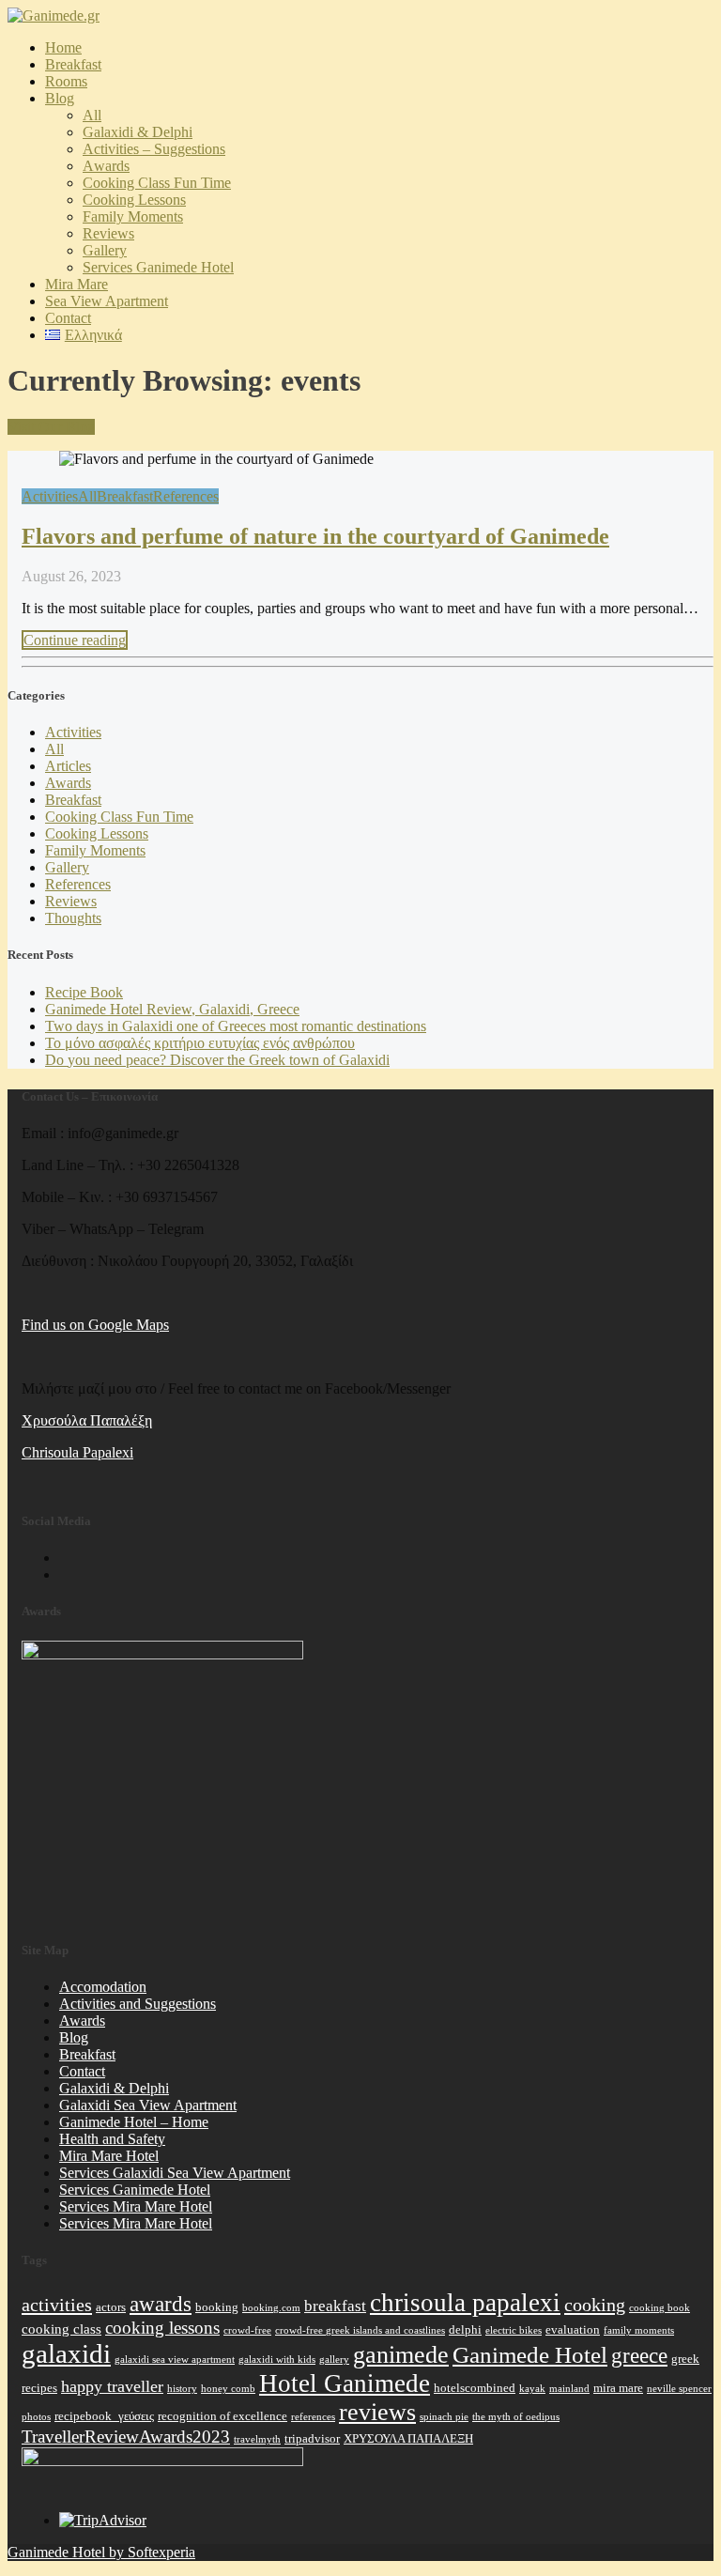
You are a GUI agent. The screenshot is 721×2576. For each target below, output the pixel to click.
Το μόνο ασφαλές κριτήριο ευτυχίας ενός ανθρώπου (200, 1043)
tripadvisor (312, 2438)
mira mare (618, 2388)
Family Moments (133, 216)
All (92, 115)
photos (36, 2417)
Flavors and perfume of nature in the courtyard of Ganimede (315, 536)
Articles (68, 766)
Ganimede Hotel (530, 2354)
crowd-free (247, 2330)
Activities (50, 496)
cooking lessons (162, 2328)
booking (217, 2307)
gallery (334, 2360)
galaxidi (66, 2353)
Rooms (66, 81)
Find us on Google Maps (95, 1325)
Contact (68, 318)
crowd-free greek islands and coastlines (360, 2330)
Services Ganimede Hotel (158, 267)
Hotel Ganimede (345, 2383)
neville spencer (679, 2389)
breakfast (335, 2306)
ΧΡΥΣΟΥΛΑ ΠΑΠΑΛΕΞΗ (408, 2438)
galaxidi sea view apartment (175, 2360)
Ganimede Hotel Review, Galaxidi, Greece (172, 1009)
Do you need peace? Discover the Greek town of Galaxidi (217, 1060)
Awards (68, 783)
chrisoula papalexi (465, 2303)
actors (111, 2307)
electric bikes (514, 2330)
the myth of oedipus (516, 2417)
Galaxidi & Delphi (138, 132)
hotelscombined (475, 2388)
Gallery (105, 250)
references (313, 2417)
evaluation (573, 2329)
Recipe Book (84, 992)
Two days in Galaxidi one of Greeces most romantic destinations (236, 1026)
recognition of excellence (222, 2416)
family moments (639, 2330)
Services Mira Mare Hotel (136, 2206)
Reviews (108, 233)
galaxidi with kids (277, 2360)
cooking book (660, 2308)
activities (57, 2305)
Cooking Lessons (134, 200)
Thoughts (73, 918)
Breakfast (73, 64)
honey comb (228, 2389)
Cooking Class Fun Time (157, 183)
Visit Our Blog (51, 427)
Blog (60, 98)
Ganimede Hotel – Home (134, 2122)
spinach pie (444, 2417)
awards (161, 2304)
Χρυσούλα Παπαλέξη (87, 1420)
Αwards (106, 166)
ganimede (401, 2355)
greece (639, 2355)
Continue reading (75, 640)
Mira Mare (77, 284)
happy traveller (112, 2386)
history (182, 2389)
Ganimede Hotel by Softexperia (101, 2552)
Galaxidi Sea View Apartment (148, 2105)
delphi (465, 2329)
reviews (377, 2412)
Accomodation (103, 1987)
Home (63, 47)
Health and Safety (112, 2139)
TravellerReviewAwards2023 (126, 2437)
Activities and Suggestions (138, 2004)
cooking (595, 2305)
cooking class (61, 2329)
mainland (569, 2389)
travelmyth (257, 2439)
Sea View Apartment (107, 301)
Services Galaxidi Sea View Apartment (175, 2173)
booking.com (271, 2308)
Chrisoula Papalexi (77, 1452)
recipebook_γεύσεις (104, 2416)
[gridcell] (368, 1421)
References (186, 496)
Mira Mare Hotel (109, 2156)
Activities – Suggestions (154, 149)
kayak (532, 2389)
